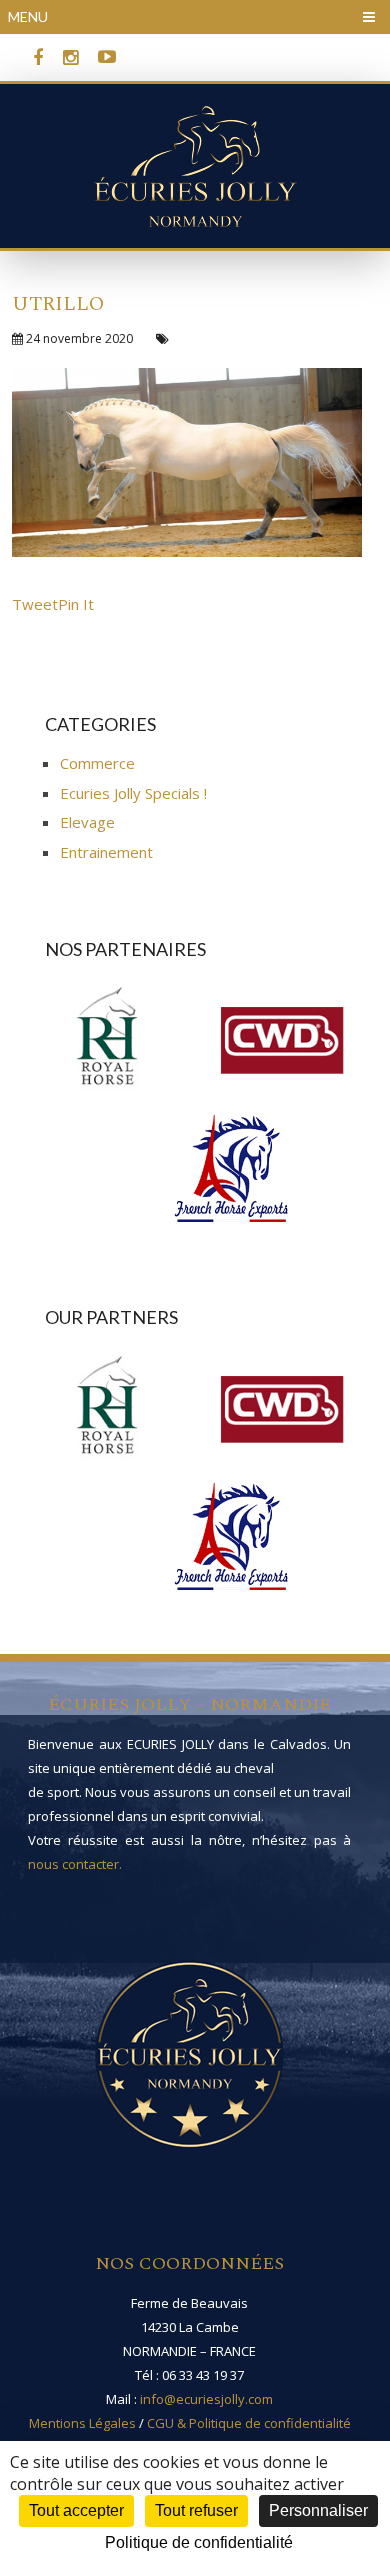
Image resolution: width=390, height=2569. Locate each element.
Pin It (76, 604)
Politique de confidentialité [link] (199, 2542)
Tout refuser (196, 2510)
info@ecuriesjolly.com (206, 2399)
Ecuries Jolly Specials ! (133, 793)
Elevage (87, 822)
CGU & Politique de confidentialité (249, 2423)
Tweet (35, 604)
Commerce (97, 763)
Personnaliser (318, 2510)
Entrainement (106, 852)
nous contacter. (75, 1864)
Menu (28, 16)
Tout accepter (76, 2510)
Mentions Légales (82, 2423)
